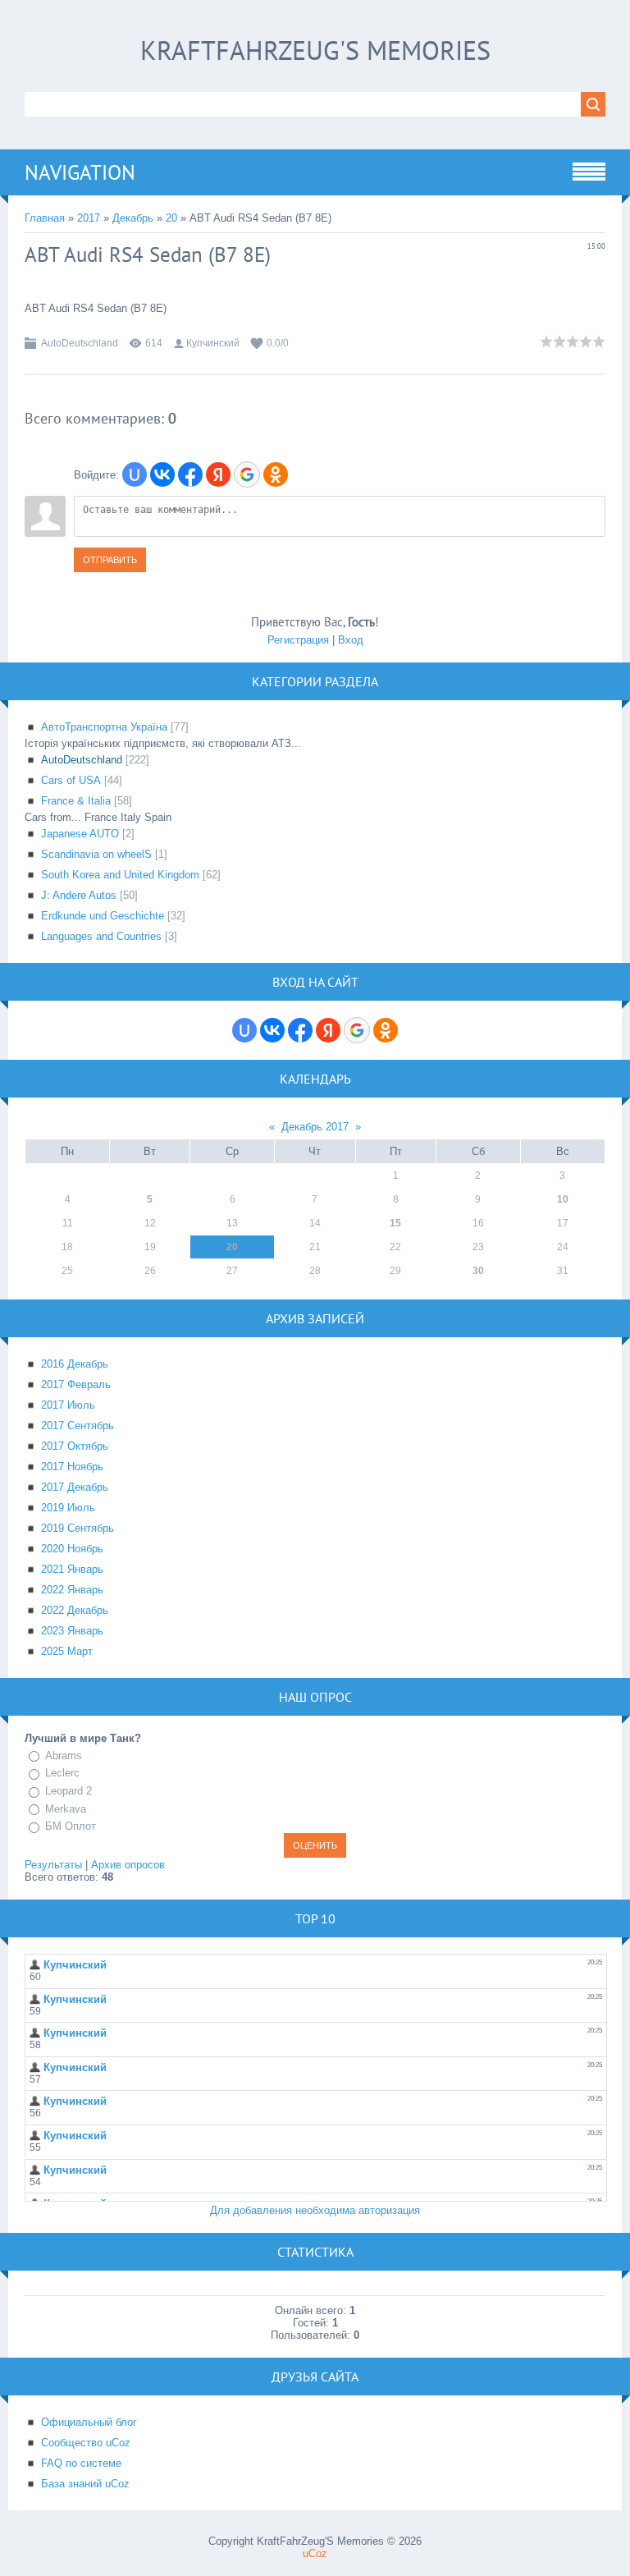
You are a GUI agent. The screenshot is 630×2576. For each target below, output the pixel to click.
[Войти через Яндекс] (218, 474)
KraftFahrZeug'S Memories (315, 50)
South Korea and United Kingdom (120, 875)
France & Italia (76, 801)
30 (478, 1271)
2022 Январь (72, 1590)
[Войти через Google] (247, 474)
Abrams (64, 1756)
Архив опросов (128, 1865)
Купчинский (213, 343)
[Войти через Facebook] (190, 474)
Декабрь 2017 (315, 1127)
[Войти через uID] (135, 474)
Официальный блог (89, 2422)
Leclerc (62, 1774)
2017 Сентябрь (78, 1426)
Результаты (53, 1865)
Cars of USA (71, 780)
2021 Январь (72, 1569)
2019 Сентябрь (78, 1528)
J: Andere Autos (79, 895)
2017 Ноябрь (72, 1467)
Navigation (80, 172)
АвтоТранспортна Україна (104, 727)
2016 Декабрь (75, 1364)
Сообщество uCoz (86, 2443)
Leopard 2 (68, 1791)
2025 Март (67, 1651)
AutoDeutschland (80, 343)
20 (171, 218)
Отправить (110, 560)
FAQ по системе (81, 2463)
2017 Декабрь (75, 1487)
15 (395, 1223)
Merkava (66, 1809)
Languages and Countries (101, 936)
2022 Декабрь (75, 1610)
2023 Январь (72, 1631)
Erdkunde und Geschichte (103, 916)
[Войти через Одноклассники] (276, 474)
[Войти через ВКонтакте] (162, 474)
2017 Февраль (76, 1384)
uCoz (315, 2553)
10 (563, 1199)
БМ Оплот (71, 1826)
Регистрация (298, 640)
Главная (45, 218)
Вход (351, 640)
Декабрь (133, 218)
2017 (89, 218)
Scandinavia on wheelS (96, 854)
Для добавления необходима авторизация (315, 2210)
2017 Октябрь (75, 1446)
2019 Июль (68, 1508)
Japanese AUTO (80, 834)
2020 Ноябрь (72, 1549)
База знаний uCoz (85, 2484)
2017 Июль (68, 1405)
